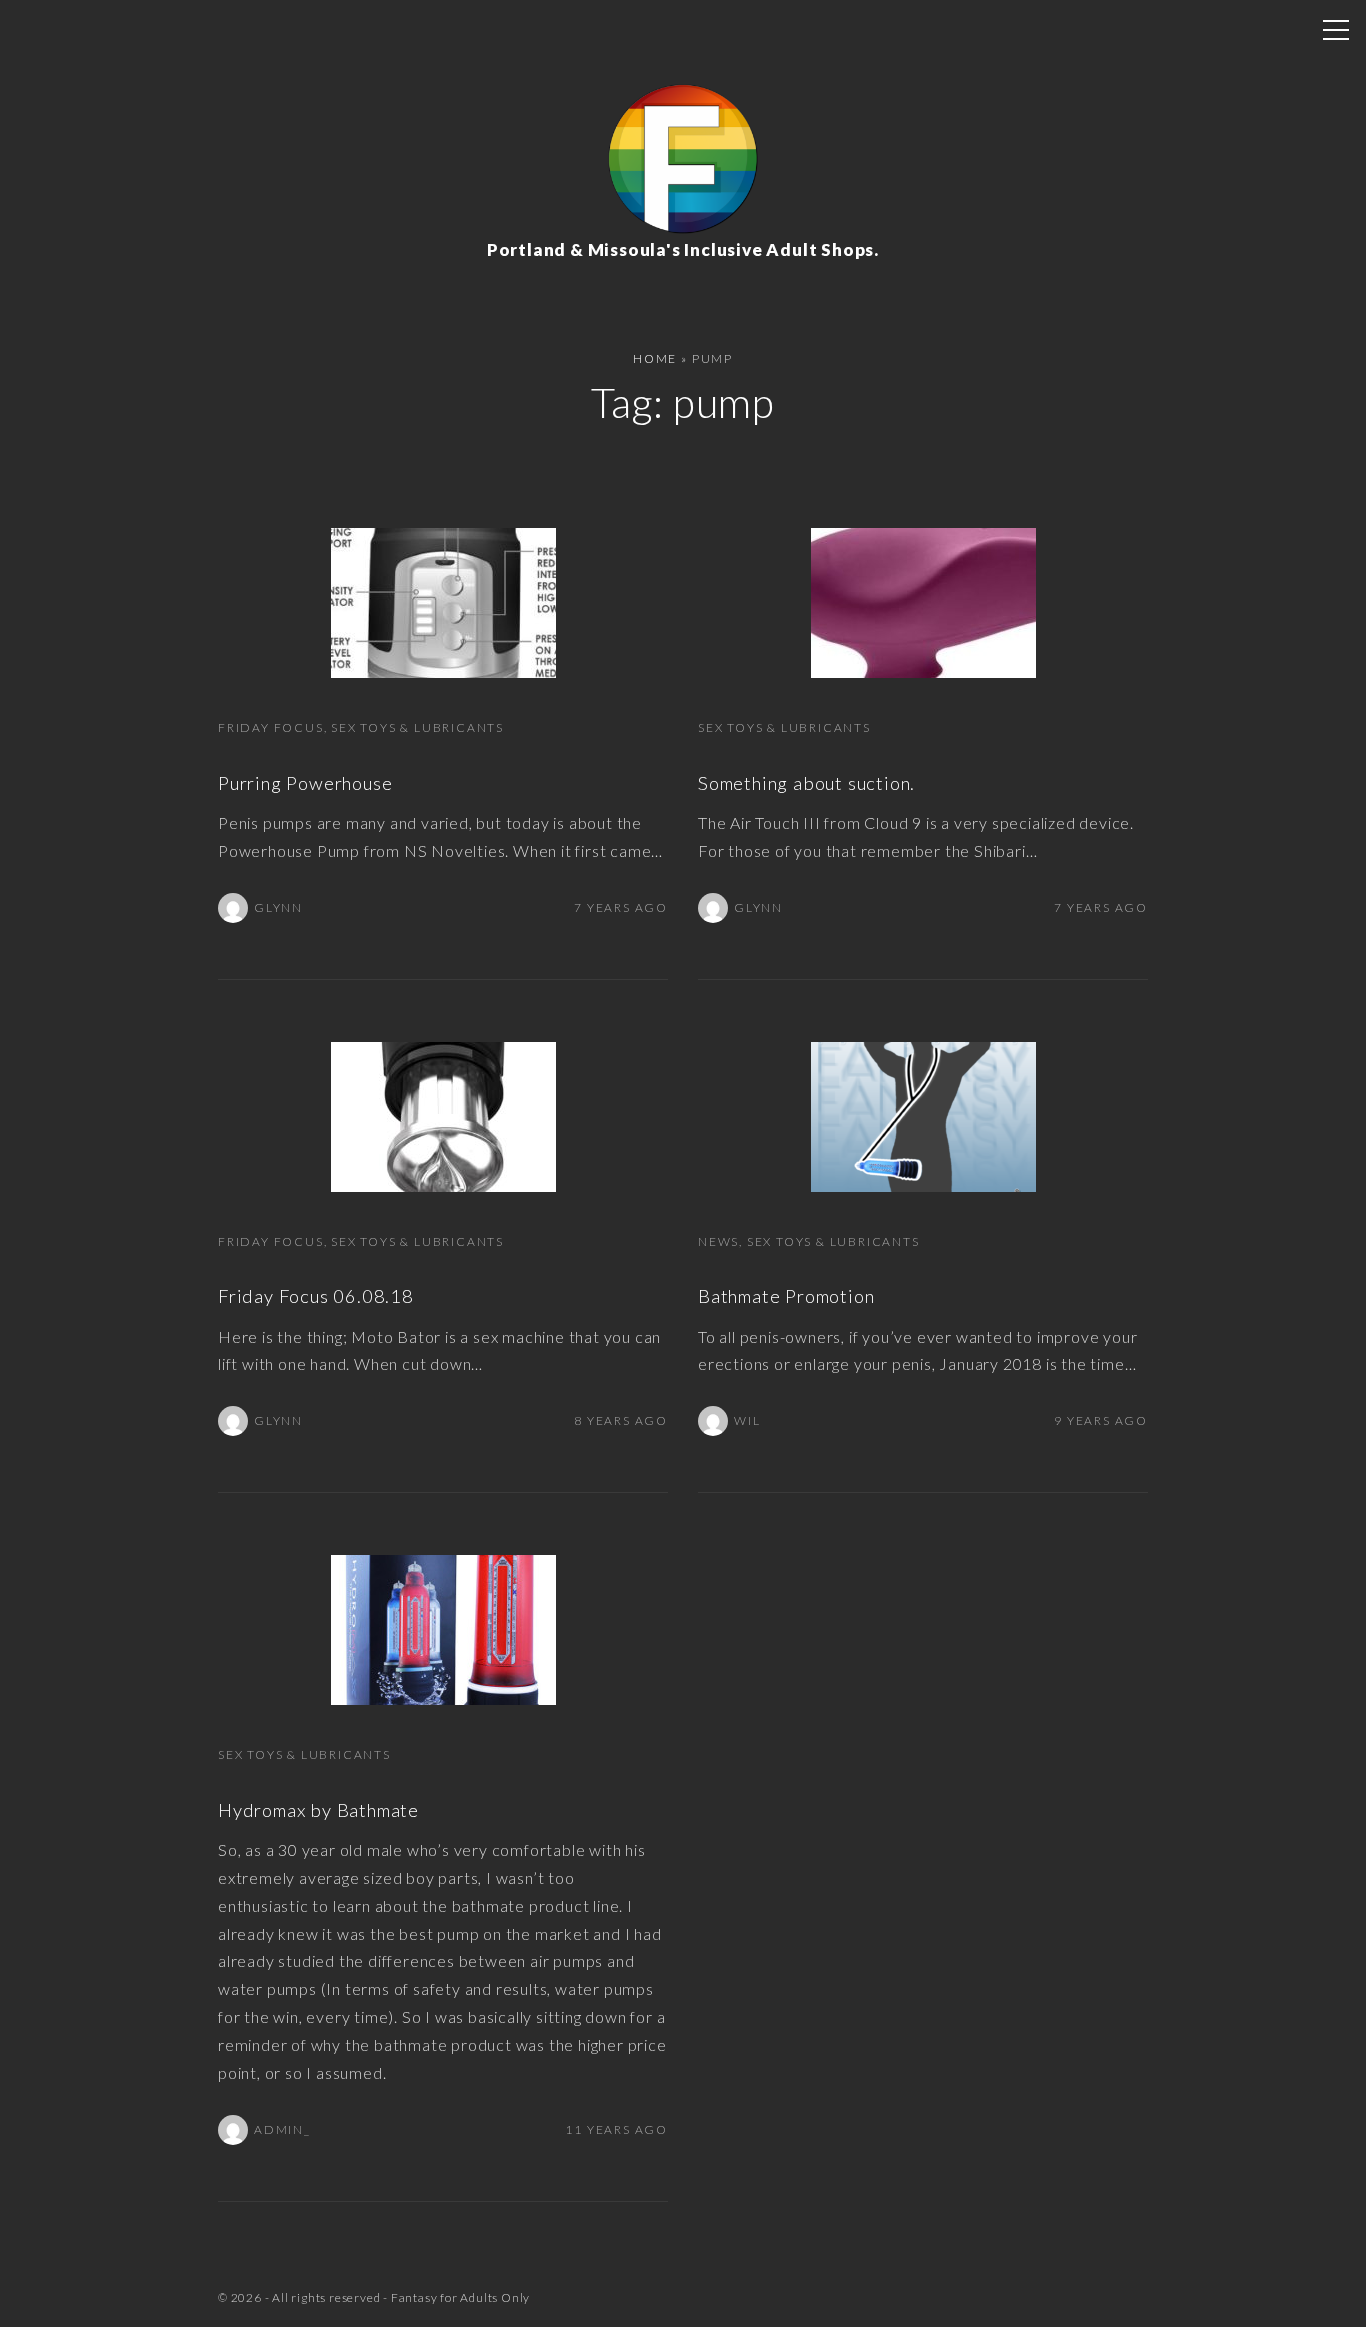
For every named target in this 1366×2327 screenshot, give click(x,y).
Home (655, 358)
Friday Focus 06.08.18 (316, 1296)
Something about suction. (806, 783)
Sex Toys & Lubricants (417, 727)
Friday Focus (271, 727)
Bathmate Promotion (786, 1296)
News (718, 1241)
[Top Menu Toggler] (1336, 30)
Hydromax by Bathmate (318, 1810)
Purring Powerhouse (305, 783)
